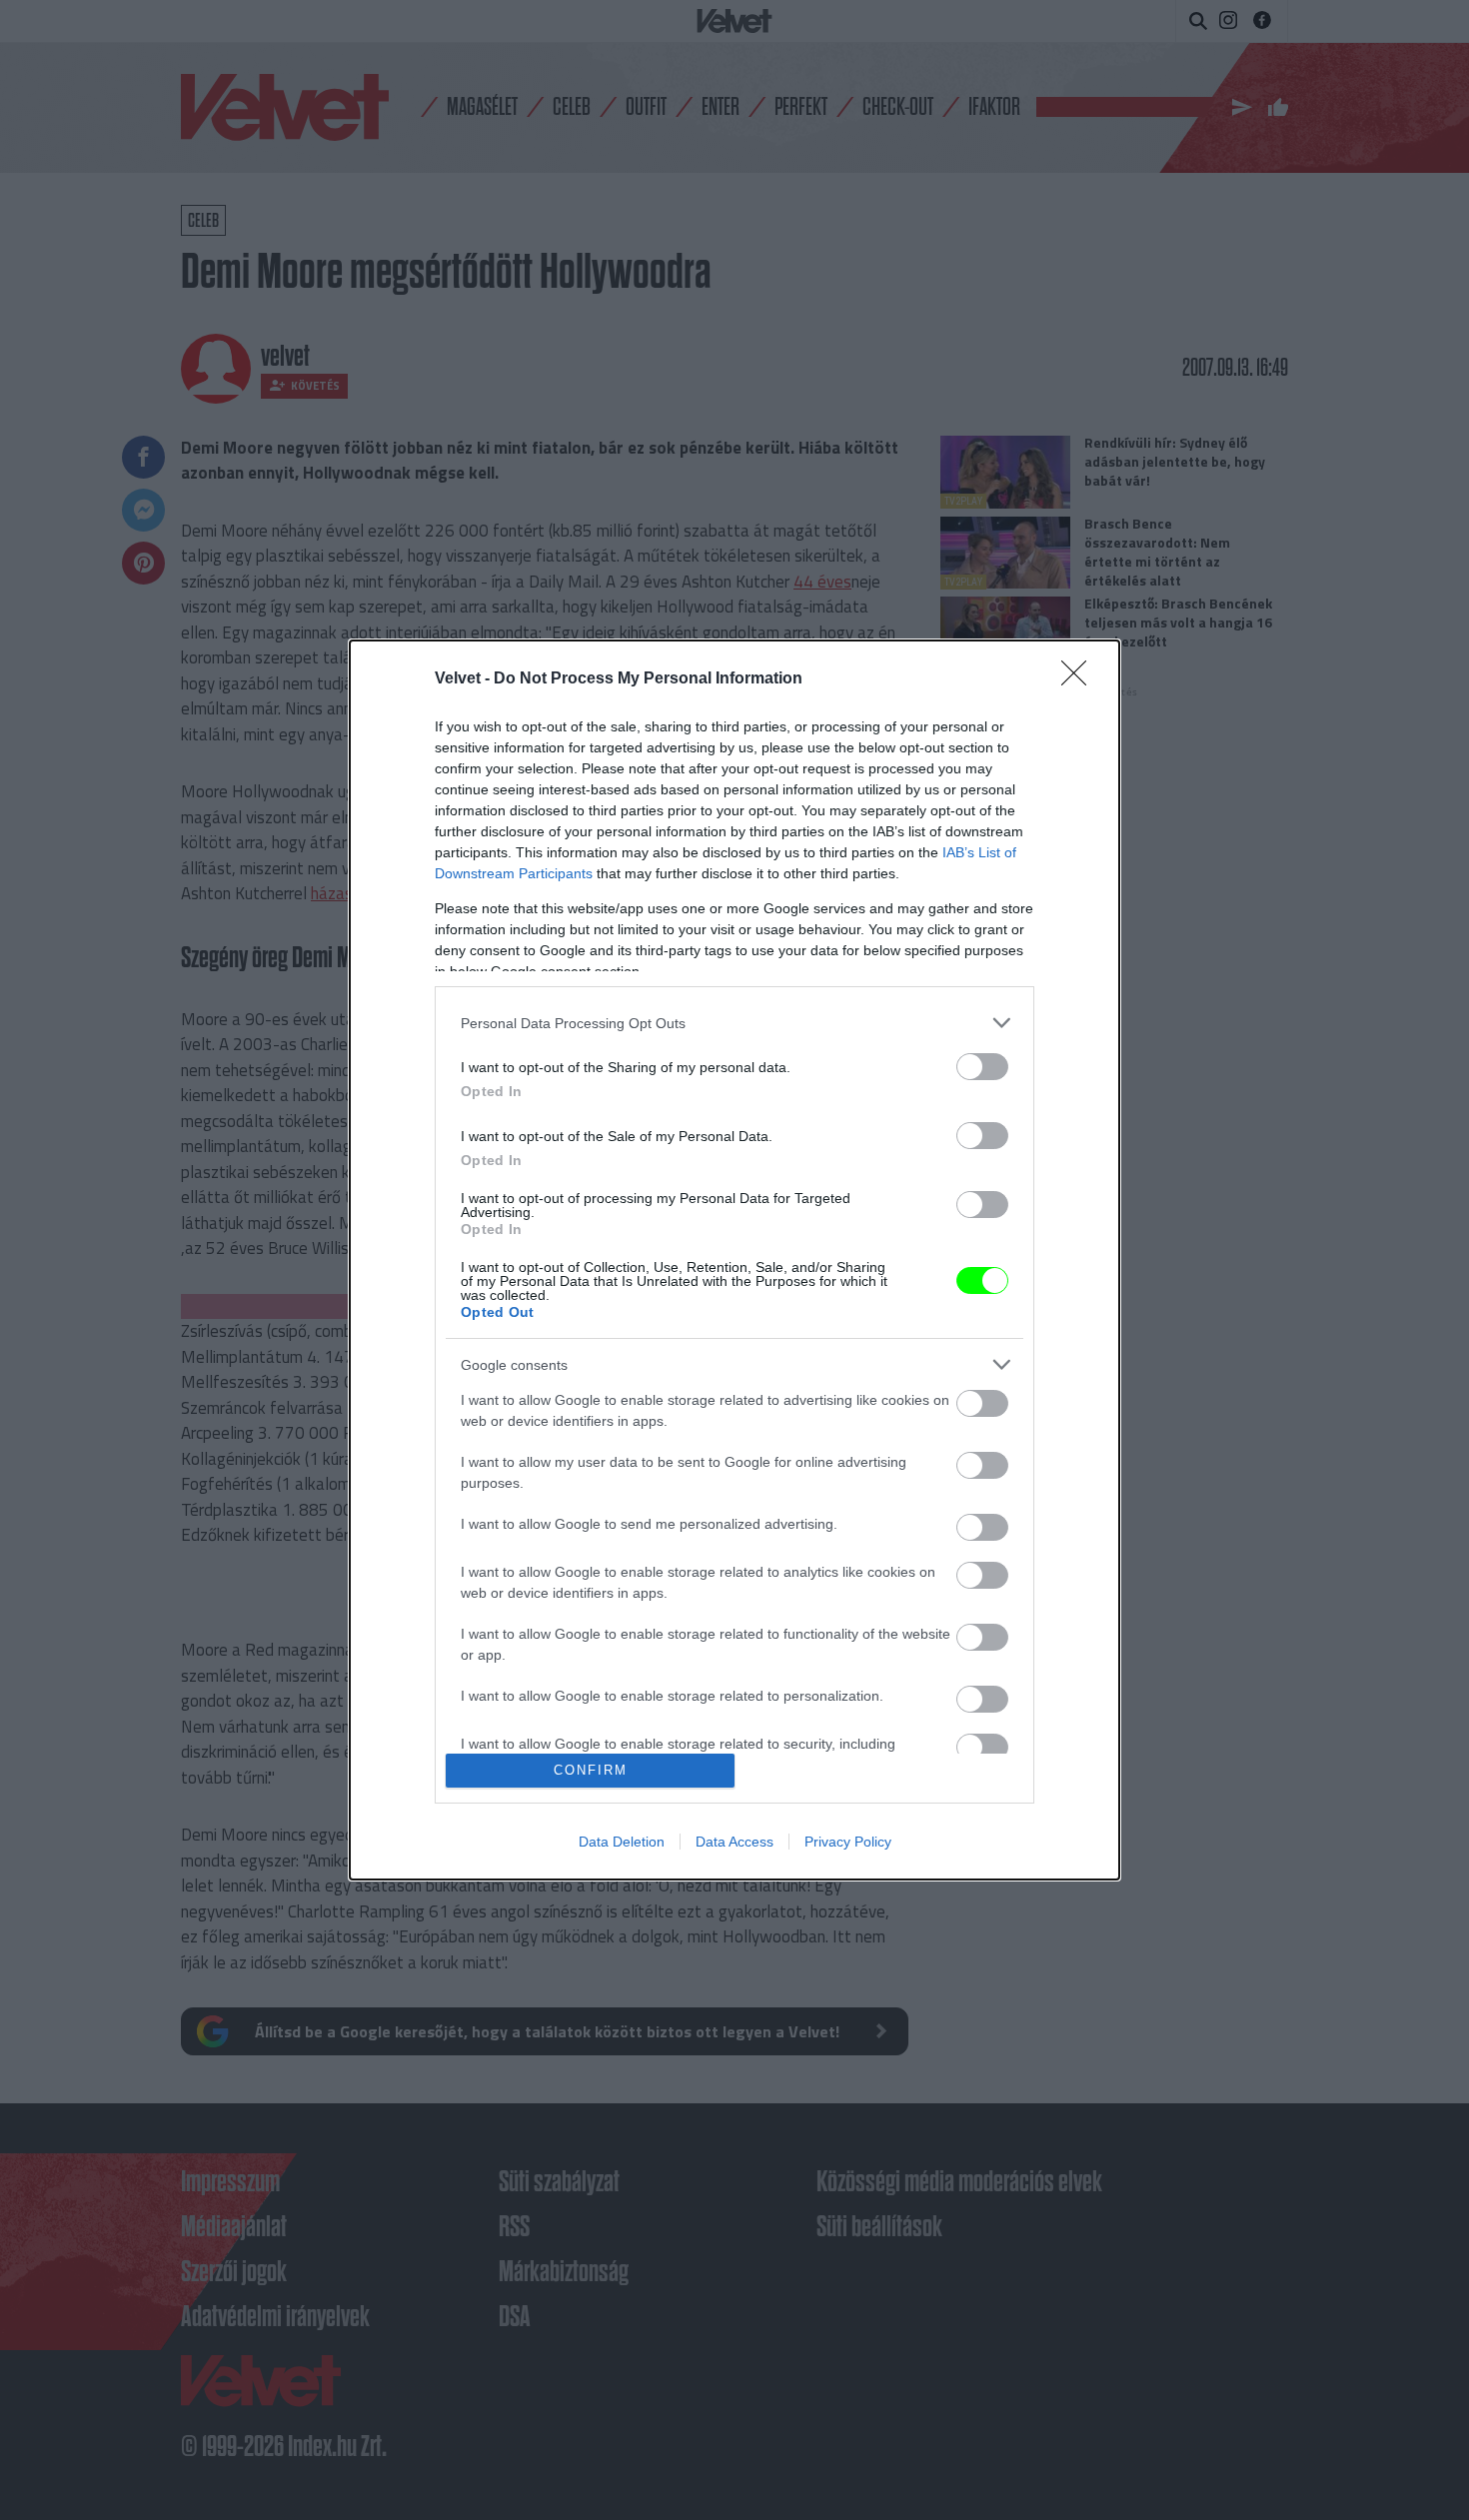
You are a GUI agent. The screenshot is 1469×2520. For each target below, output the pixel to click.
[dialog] (734, 1260)
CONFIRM (591, 1770)
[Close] (1080, 679)
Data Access (734, 1842)
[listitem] (734, 1023)
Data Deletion (622, 1842)
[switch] (982, 1067)
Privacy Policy (848, 1842)
